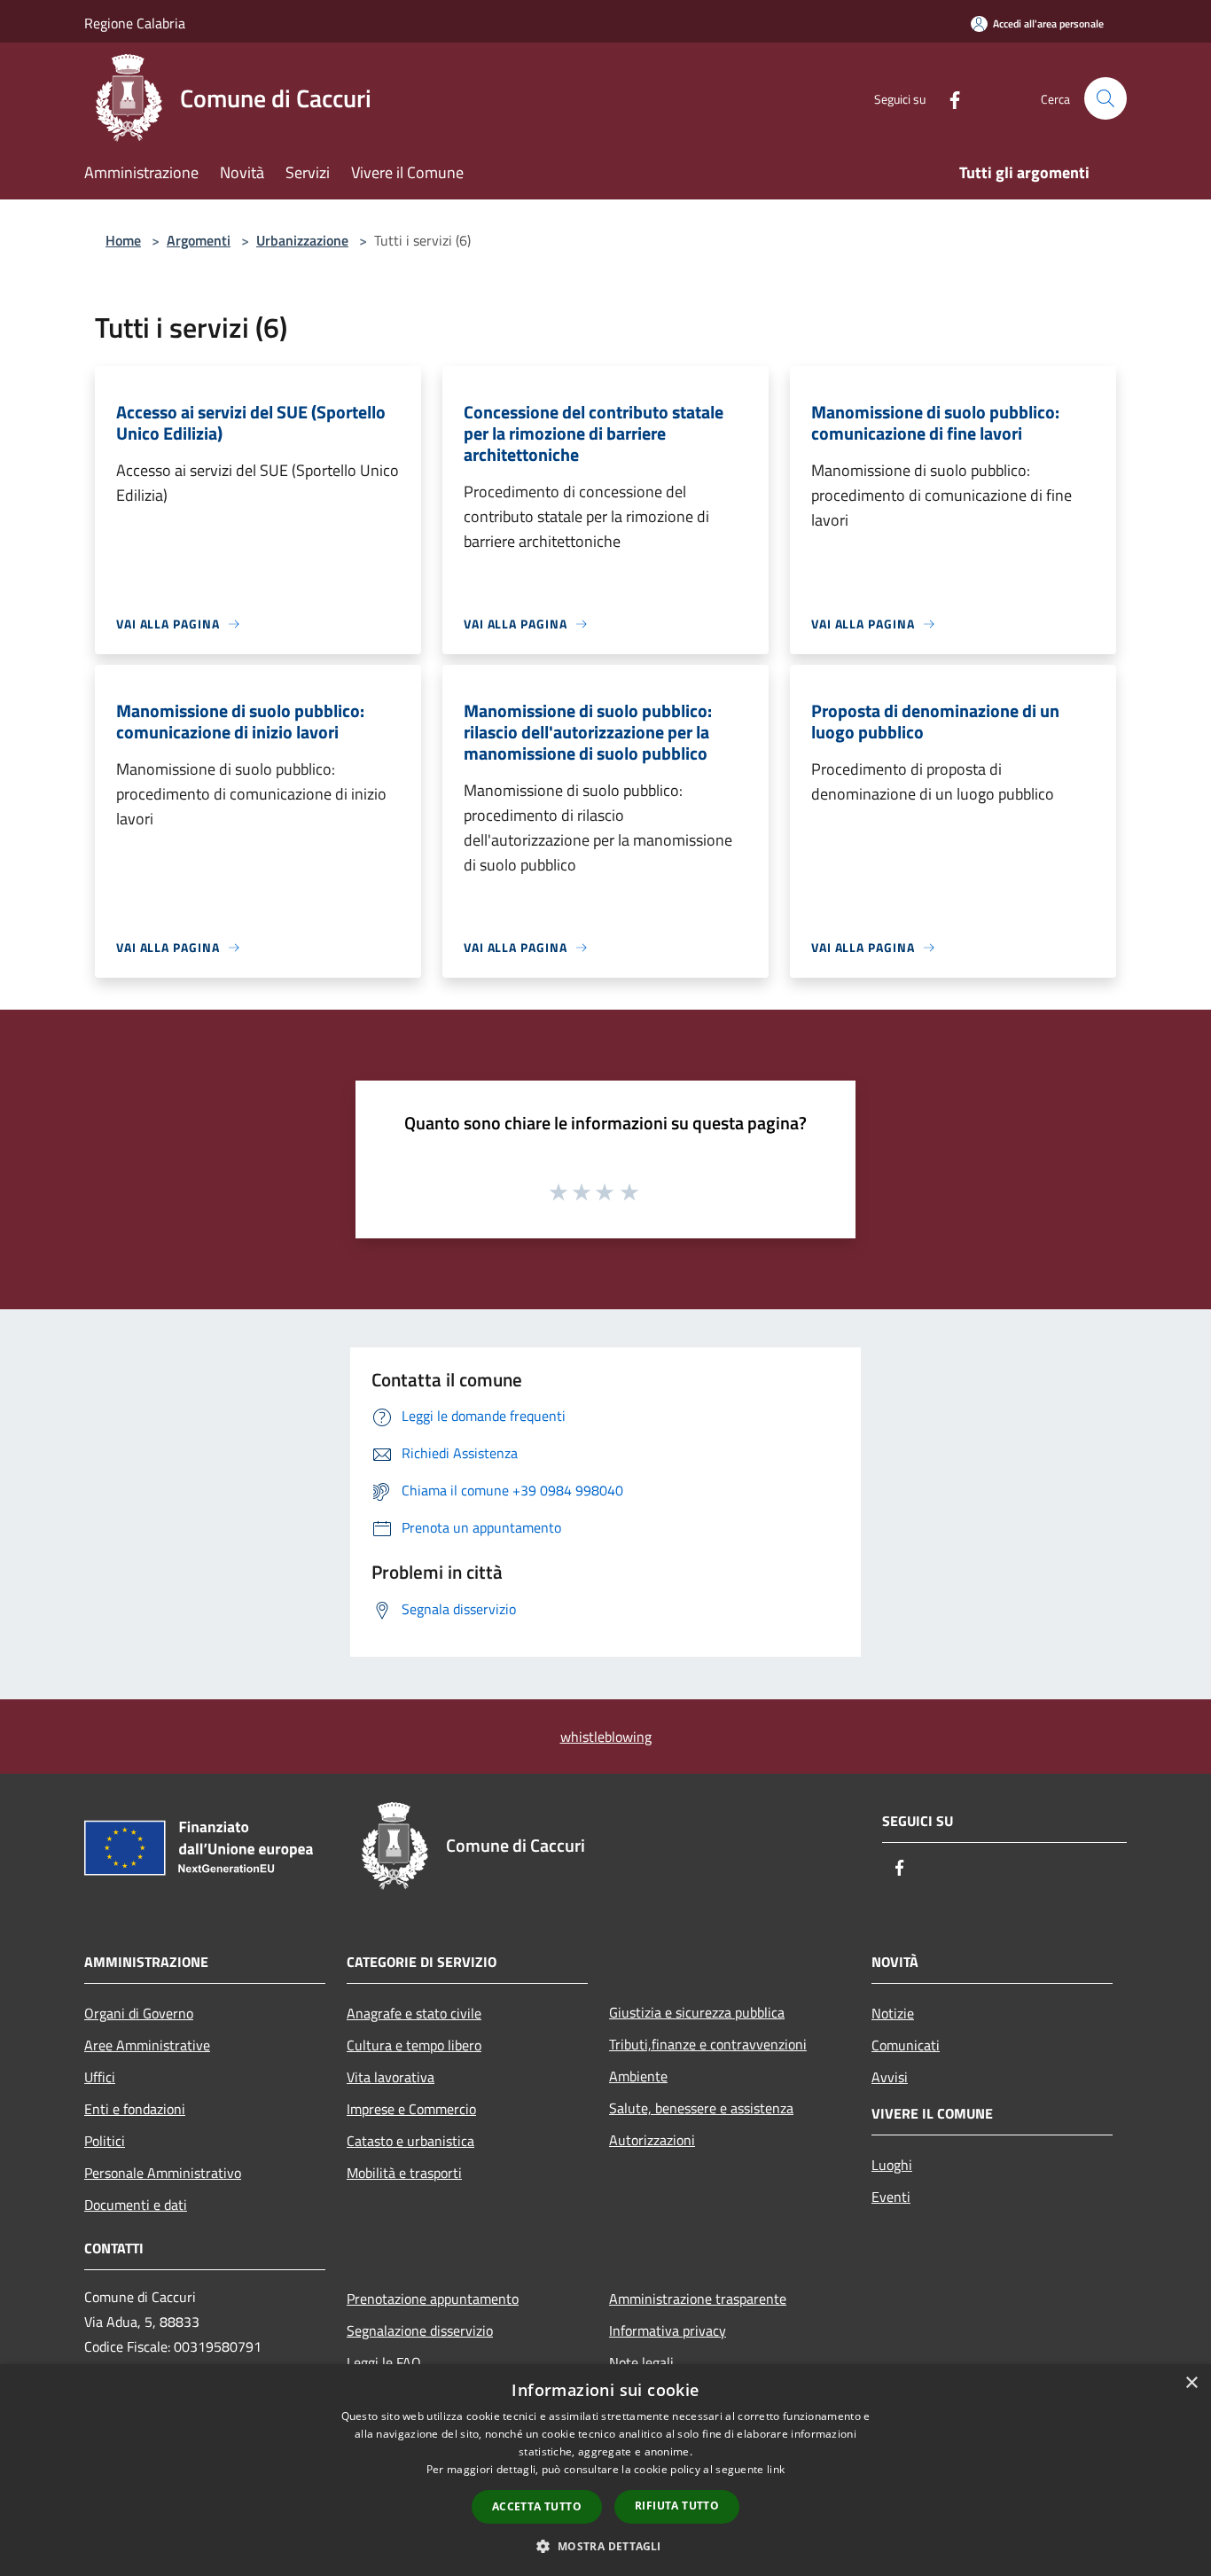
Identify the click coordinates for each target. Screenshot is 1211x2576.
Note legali (641, 2362)
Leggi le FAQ (384, 2362)
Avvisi (890, 2077)
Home (123, 240)
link (776, 2469)
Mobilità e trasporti (404, 2173)
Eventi (891, 2197)
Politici (105, 2141)
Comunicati (906, 2045)
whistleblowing (606, 1737)
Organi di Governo (139, 2013)
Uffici (100, 2077)
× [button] (1191, 2383)
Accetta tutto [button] (537, 2506)
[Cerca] (1106, 98)
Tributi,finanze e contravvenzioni (708, 2044)
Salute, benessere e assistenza (701, 2108)
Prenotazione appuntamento (433, 2299)
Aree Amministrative (147, 2045)
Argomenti (199, 240)
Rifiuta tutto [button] (677, 2506)
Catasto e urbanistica (410, 2141)
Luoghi (892, 2165)
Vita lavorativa (391, 2077)
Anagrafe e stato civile (414, 2013)
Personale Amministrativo (163, 2173)
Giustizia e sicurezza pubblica (697, 2012)
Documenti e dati (136, 2205)
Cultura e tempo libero (414, 2045)
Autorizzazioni (652, 2140)
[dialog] (605, 2470)
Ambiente (638, 2076)
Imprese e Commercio (411, 2109)
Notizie (893, 2013)
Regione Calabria (135, 23)
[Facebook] (948, 98)
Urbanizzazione (302, 240)
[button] (605, 2546)
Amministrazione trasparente (698, 2299)
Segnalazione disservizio (420, 2330)
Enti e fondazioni (135, 2109)
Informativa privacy (668, 2330)
